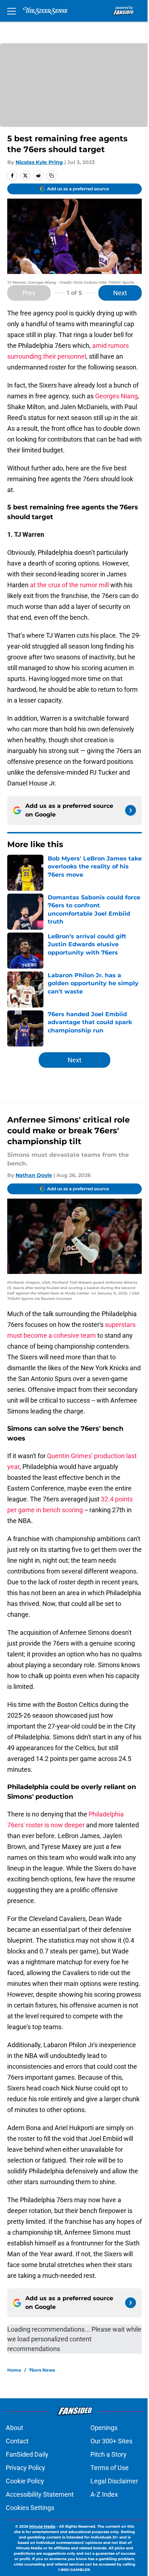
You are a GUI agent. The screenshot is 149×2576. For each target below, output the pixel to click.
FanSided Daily (27, 2454)
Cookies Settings (30, 2508)
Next (120, 293)
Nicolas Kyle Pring (39, 162)
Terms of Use (110, 2468)
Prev (29, 293)
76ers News (42, 2370)
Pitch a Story (108, 2454)
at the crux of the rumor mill (69, 585)
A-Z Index (104, 2494)
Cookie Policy (25, 2481)
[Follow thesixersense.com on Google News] (131, 810)
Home (14, 2370)
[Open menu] (12, 11)
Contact (17, 2441)
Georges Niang (116, 396)
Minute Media (42, 2526)
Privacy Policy (25, 2468)
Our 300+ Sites (111, 2441)
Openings (104, 2428)
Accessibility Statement (40, 2494)
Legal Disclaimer (114, 2481)
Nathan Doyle (34, 1175)
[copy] (51, 176)
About (14, 2428)
